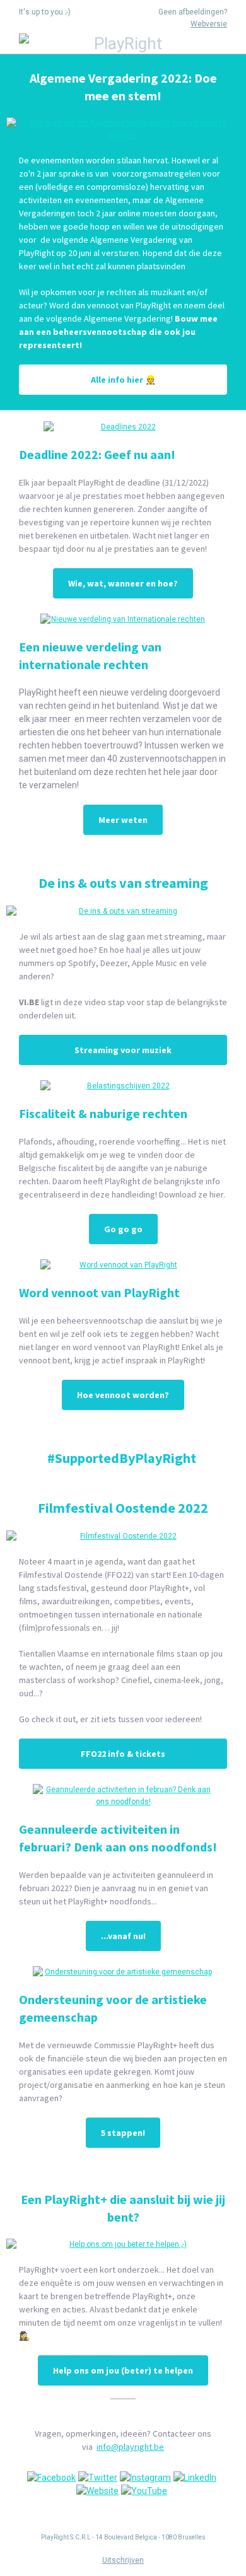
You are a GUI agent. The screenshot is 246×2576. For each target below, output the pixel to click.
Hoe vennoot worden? (123, 1395)
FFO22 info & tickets (123, 1754)
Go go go (123, 1229)
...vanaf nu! (123, 1936)
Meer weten (123, 820)
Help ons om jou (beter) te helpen (123, 2370)
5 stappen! (123, 2133)
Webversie (209, 24)
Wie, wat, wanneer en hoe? (123, 583)
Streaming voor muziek (123, 1050)
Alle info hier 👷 (123, 380)
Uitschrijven (123, 2560)
